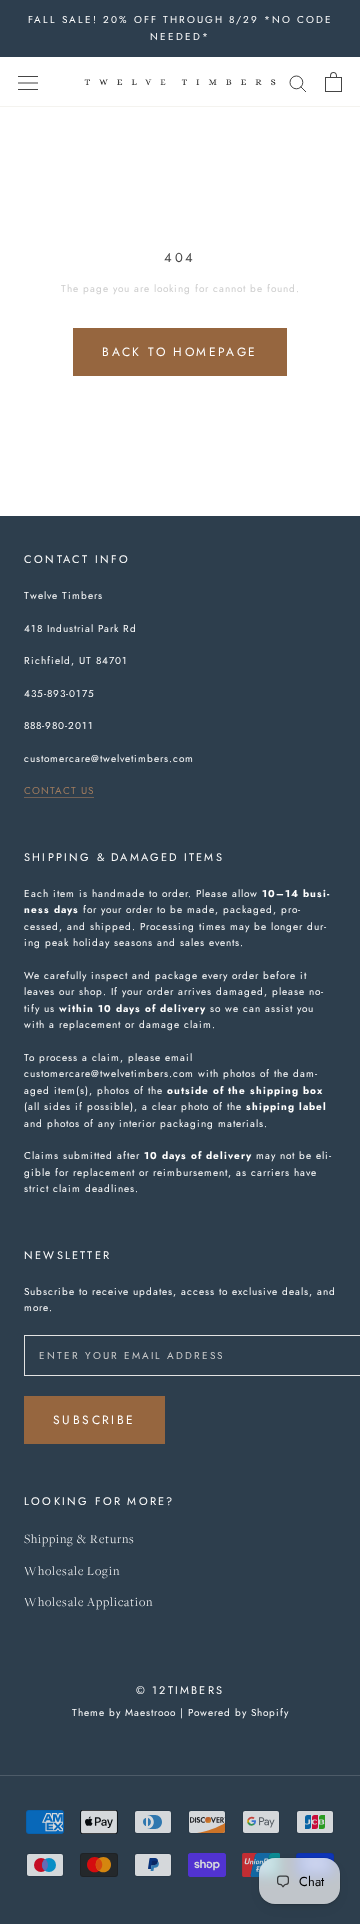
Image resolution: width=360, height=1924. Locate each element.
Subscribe (94, 1420)
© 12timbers (180, 1690)
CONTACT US (59, 790)
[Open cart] (333, 82)
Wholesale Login (72, 1571)
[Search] (298, 81)
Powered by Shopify (238, 1712)
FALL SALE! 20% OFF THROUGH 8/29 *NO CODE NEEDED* (180, 28)
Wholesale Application (88, 1602)
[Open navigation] (28, 82)
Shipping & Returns (79, 1539)
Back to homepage (179, 352)
